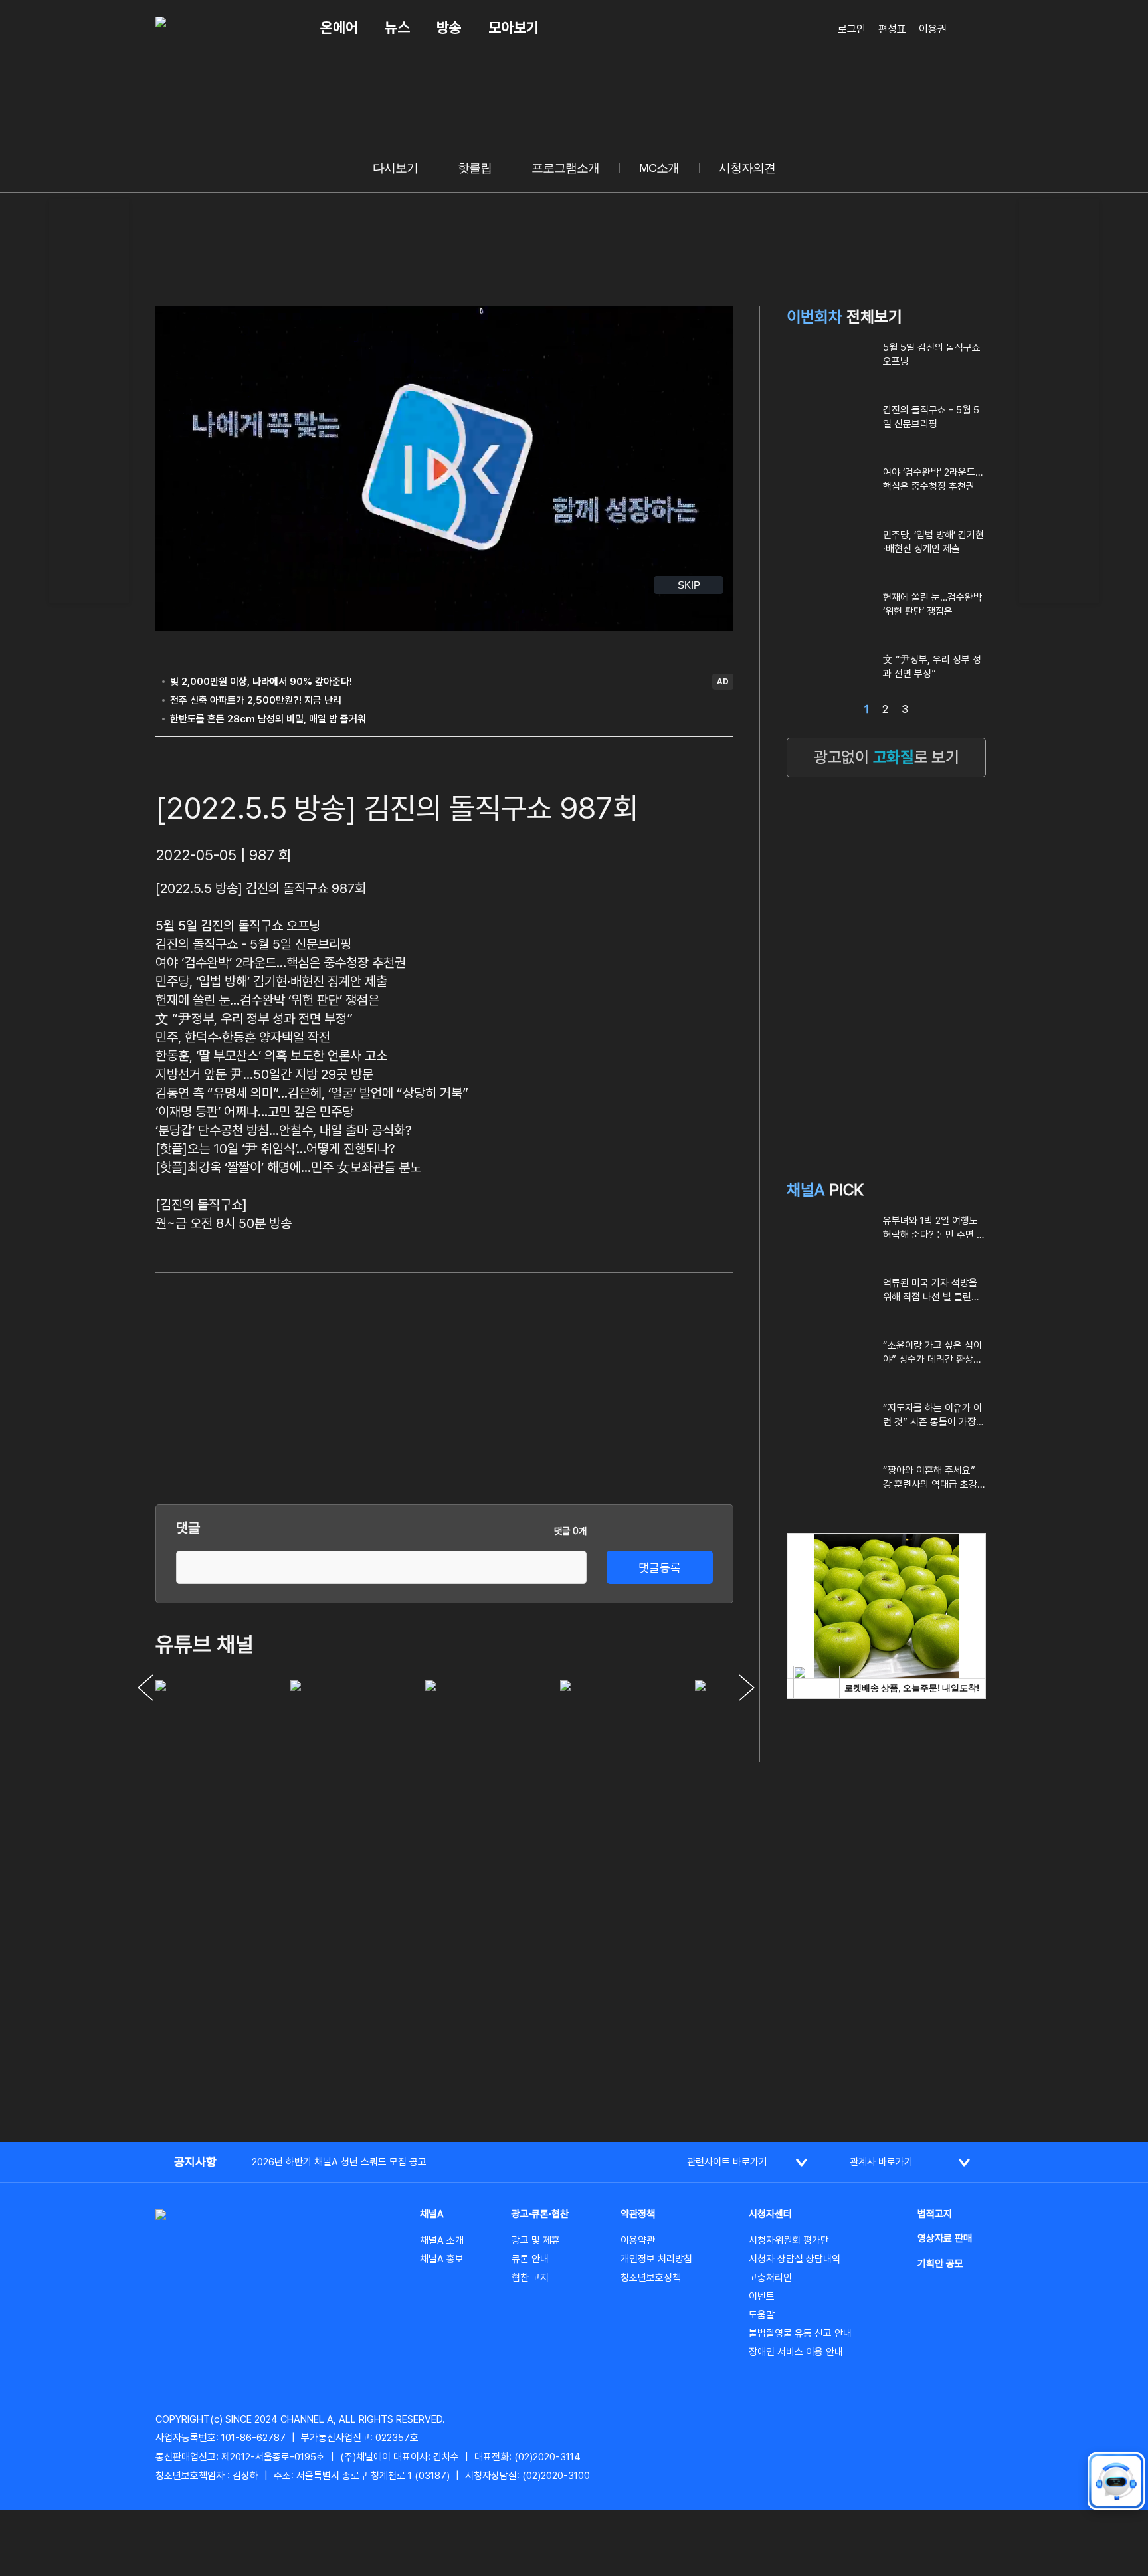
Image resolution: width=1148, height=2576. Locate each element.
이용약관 (638, 2240)
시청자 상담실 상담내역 (795, 2259)
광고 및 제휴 (536, 2240)
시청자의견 (747, 168)
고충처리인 (770, 2278)
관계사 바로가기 (881, 2162)
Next (747, 1688)
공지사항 (195, 2162)
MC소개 (659, 168)
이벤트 (762, 2296)
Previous (145, 1688)
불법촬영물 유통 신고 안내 (800, 2333)
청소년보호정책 (651, 2278)
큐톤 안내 (530, 2259)
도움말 (762, 2315)
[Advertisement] (89, 399)
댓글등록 (660, 1568)
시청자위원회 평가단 (789, 2240)
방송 (449, 27)
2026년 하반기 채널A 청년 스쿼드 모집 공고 (339, 2162)
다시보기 (395, 168)
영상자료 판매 (945, 2238)
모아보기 (514, 27)
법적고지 (935, 2214)
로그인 (852, 29)
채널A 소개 (442, 2240)
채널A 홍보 (442, 2259)
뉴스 (397, 27)
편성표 (892, 29)
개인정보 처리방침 (656, 2259)
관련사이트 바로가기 (727, 2162)
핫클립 (475, 168)
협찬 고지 (530, 2278)
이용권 (933, 29)
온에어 (339, 27)
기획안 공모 (940, 2264)
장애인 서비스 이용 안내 (796, 2352)
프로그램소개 (565, 168)
